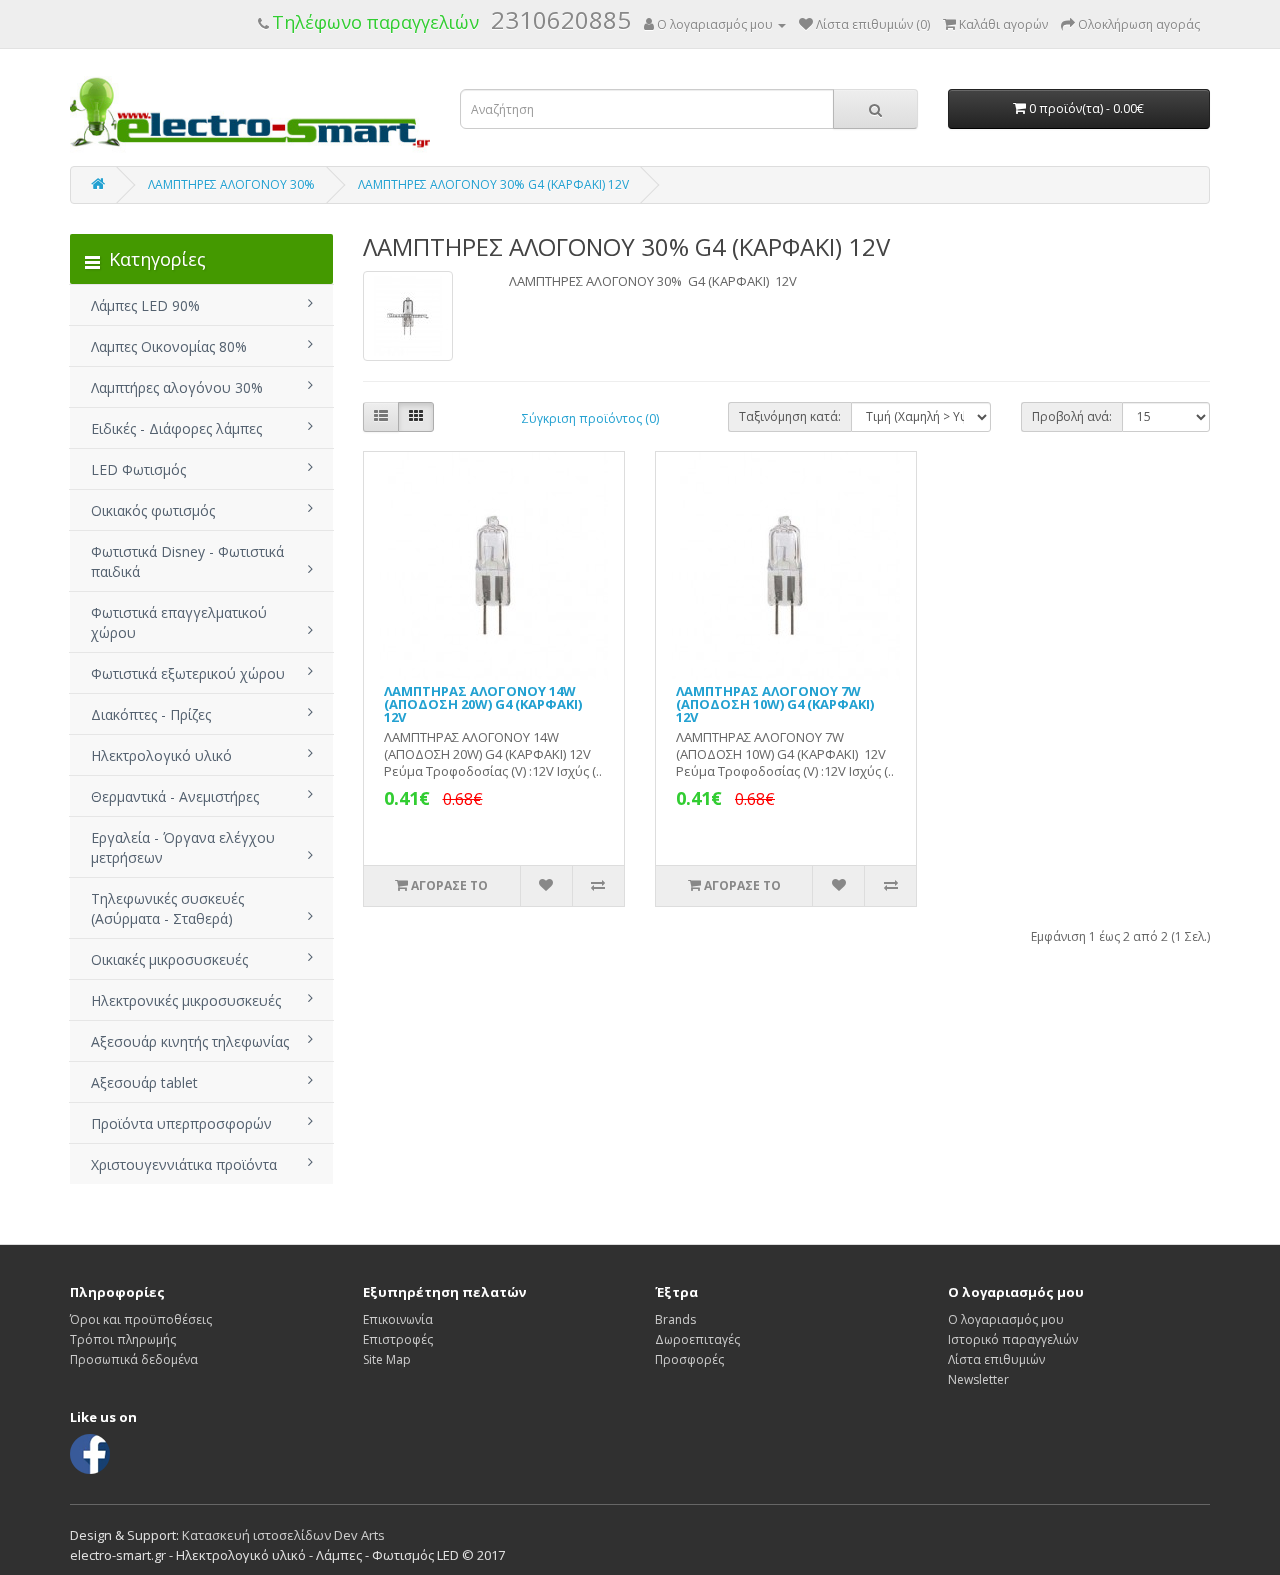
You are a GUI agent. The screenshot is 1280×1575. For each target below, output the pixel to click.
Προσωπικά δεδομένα (134, 1359)
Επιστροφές (398, 1339)
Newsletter (978, 1379)
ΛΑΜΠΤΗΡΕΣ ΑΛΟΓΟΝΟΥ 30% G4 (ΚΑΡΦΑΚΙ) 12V (493, 184)
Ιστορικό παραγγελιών (1013, 1339)
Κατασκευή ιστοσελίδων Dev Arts (283, 1535)
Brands (675, 1319)
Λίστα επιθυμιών (996, 1359)
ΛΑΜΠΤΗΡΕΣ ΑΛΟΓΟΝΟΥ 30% (231, 184)
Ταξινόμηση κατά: (790, 416)
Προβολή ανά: (1072, 416)
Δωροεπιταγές (697, 1339)
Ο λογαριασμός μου (1006, 1319)
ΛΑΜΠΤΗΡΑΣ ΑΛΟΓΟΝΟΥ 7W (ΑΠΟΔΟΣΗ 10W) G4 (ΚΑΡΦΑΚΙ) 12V (775, 704)
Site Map (387, 1359)
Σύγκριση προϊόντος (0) (590, 418)
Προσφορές (689, 1359)
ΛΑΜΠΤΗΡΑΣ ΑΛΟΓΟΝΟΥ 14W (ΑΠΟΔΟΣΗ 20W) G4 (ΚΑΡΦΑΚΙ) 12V (483, 704)
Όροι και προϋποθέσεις (141, 1319)
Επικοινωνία (398, 1319)
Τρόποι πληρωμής (123, 1339)
